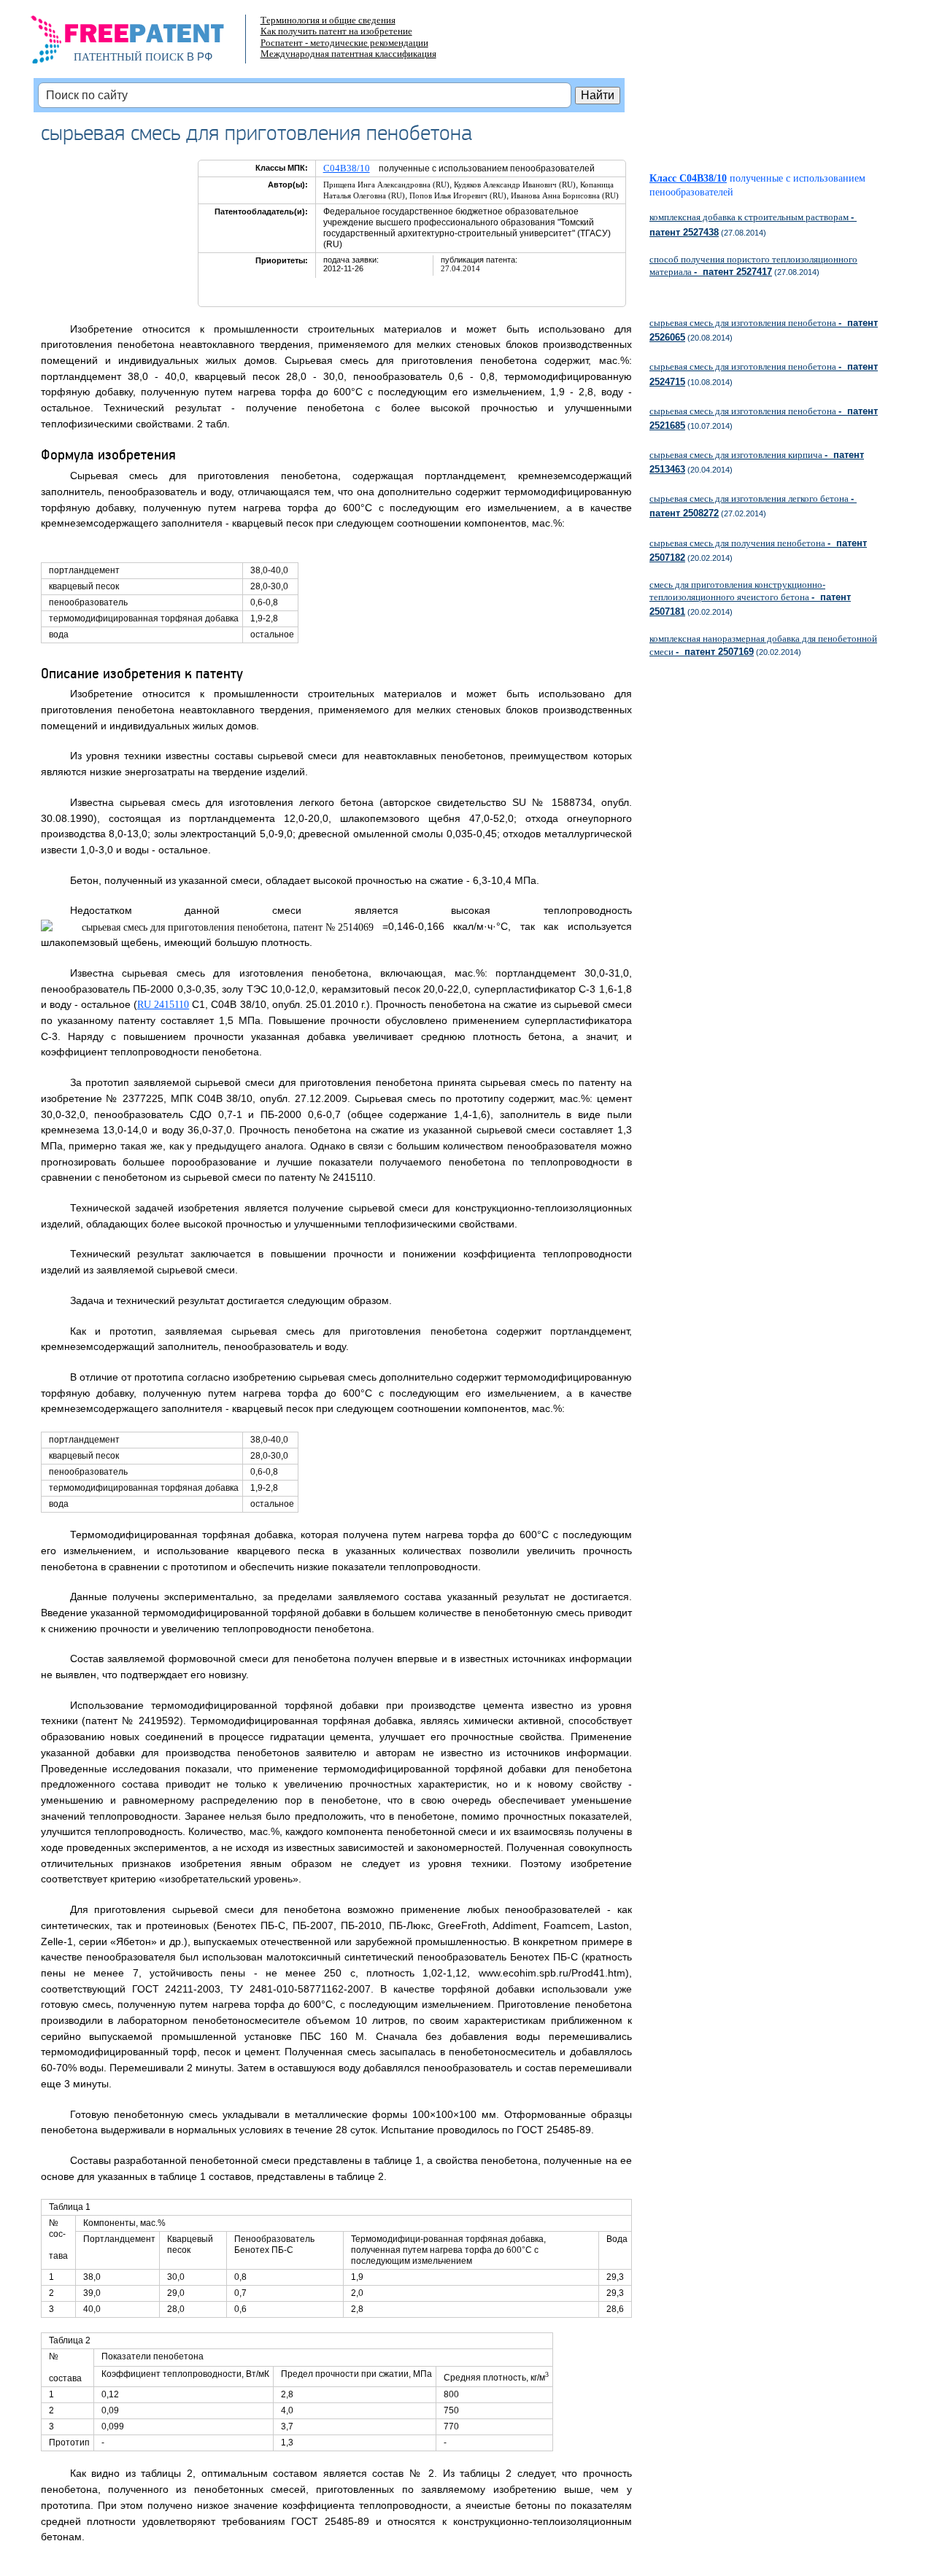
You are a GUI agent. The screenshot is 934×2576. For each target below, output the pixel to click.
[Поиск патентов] (143, 44)
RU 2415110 (163, 1005)
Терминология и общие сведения (328, 20)
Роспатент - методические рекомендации (344, 43)
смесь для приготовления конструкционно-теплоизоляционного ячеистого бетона (750, 598)
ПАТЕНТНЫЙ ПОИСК (129, 57)
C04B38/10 (347, 168)
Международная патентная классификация (348, 54)
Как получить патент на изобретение (336, 31)
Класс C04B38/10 (688, 178)
